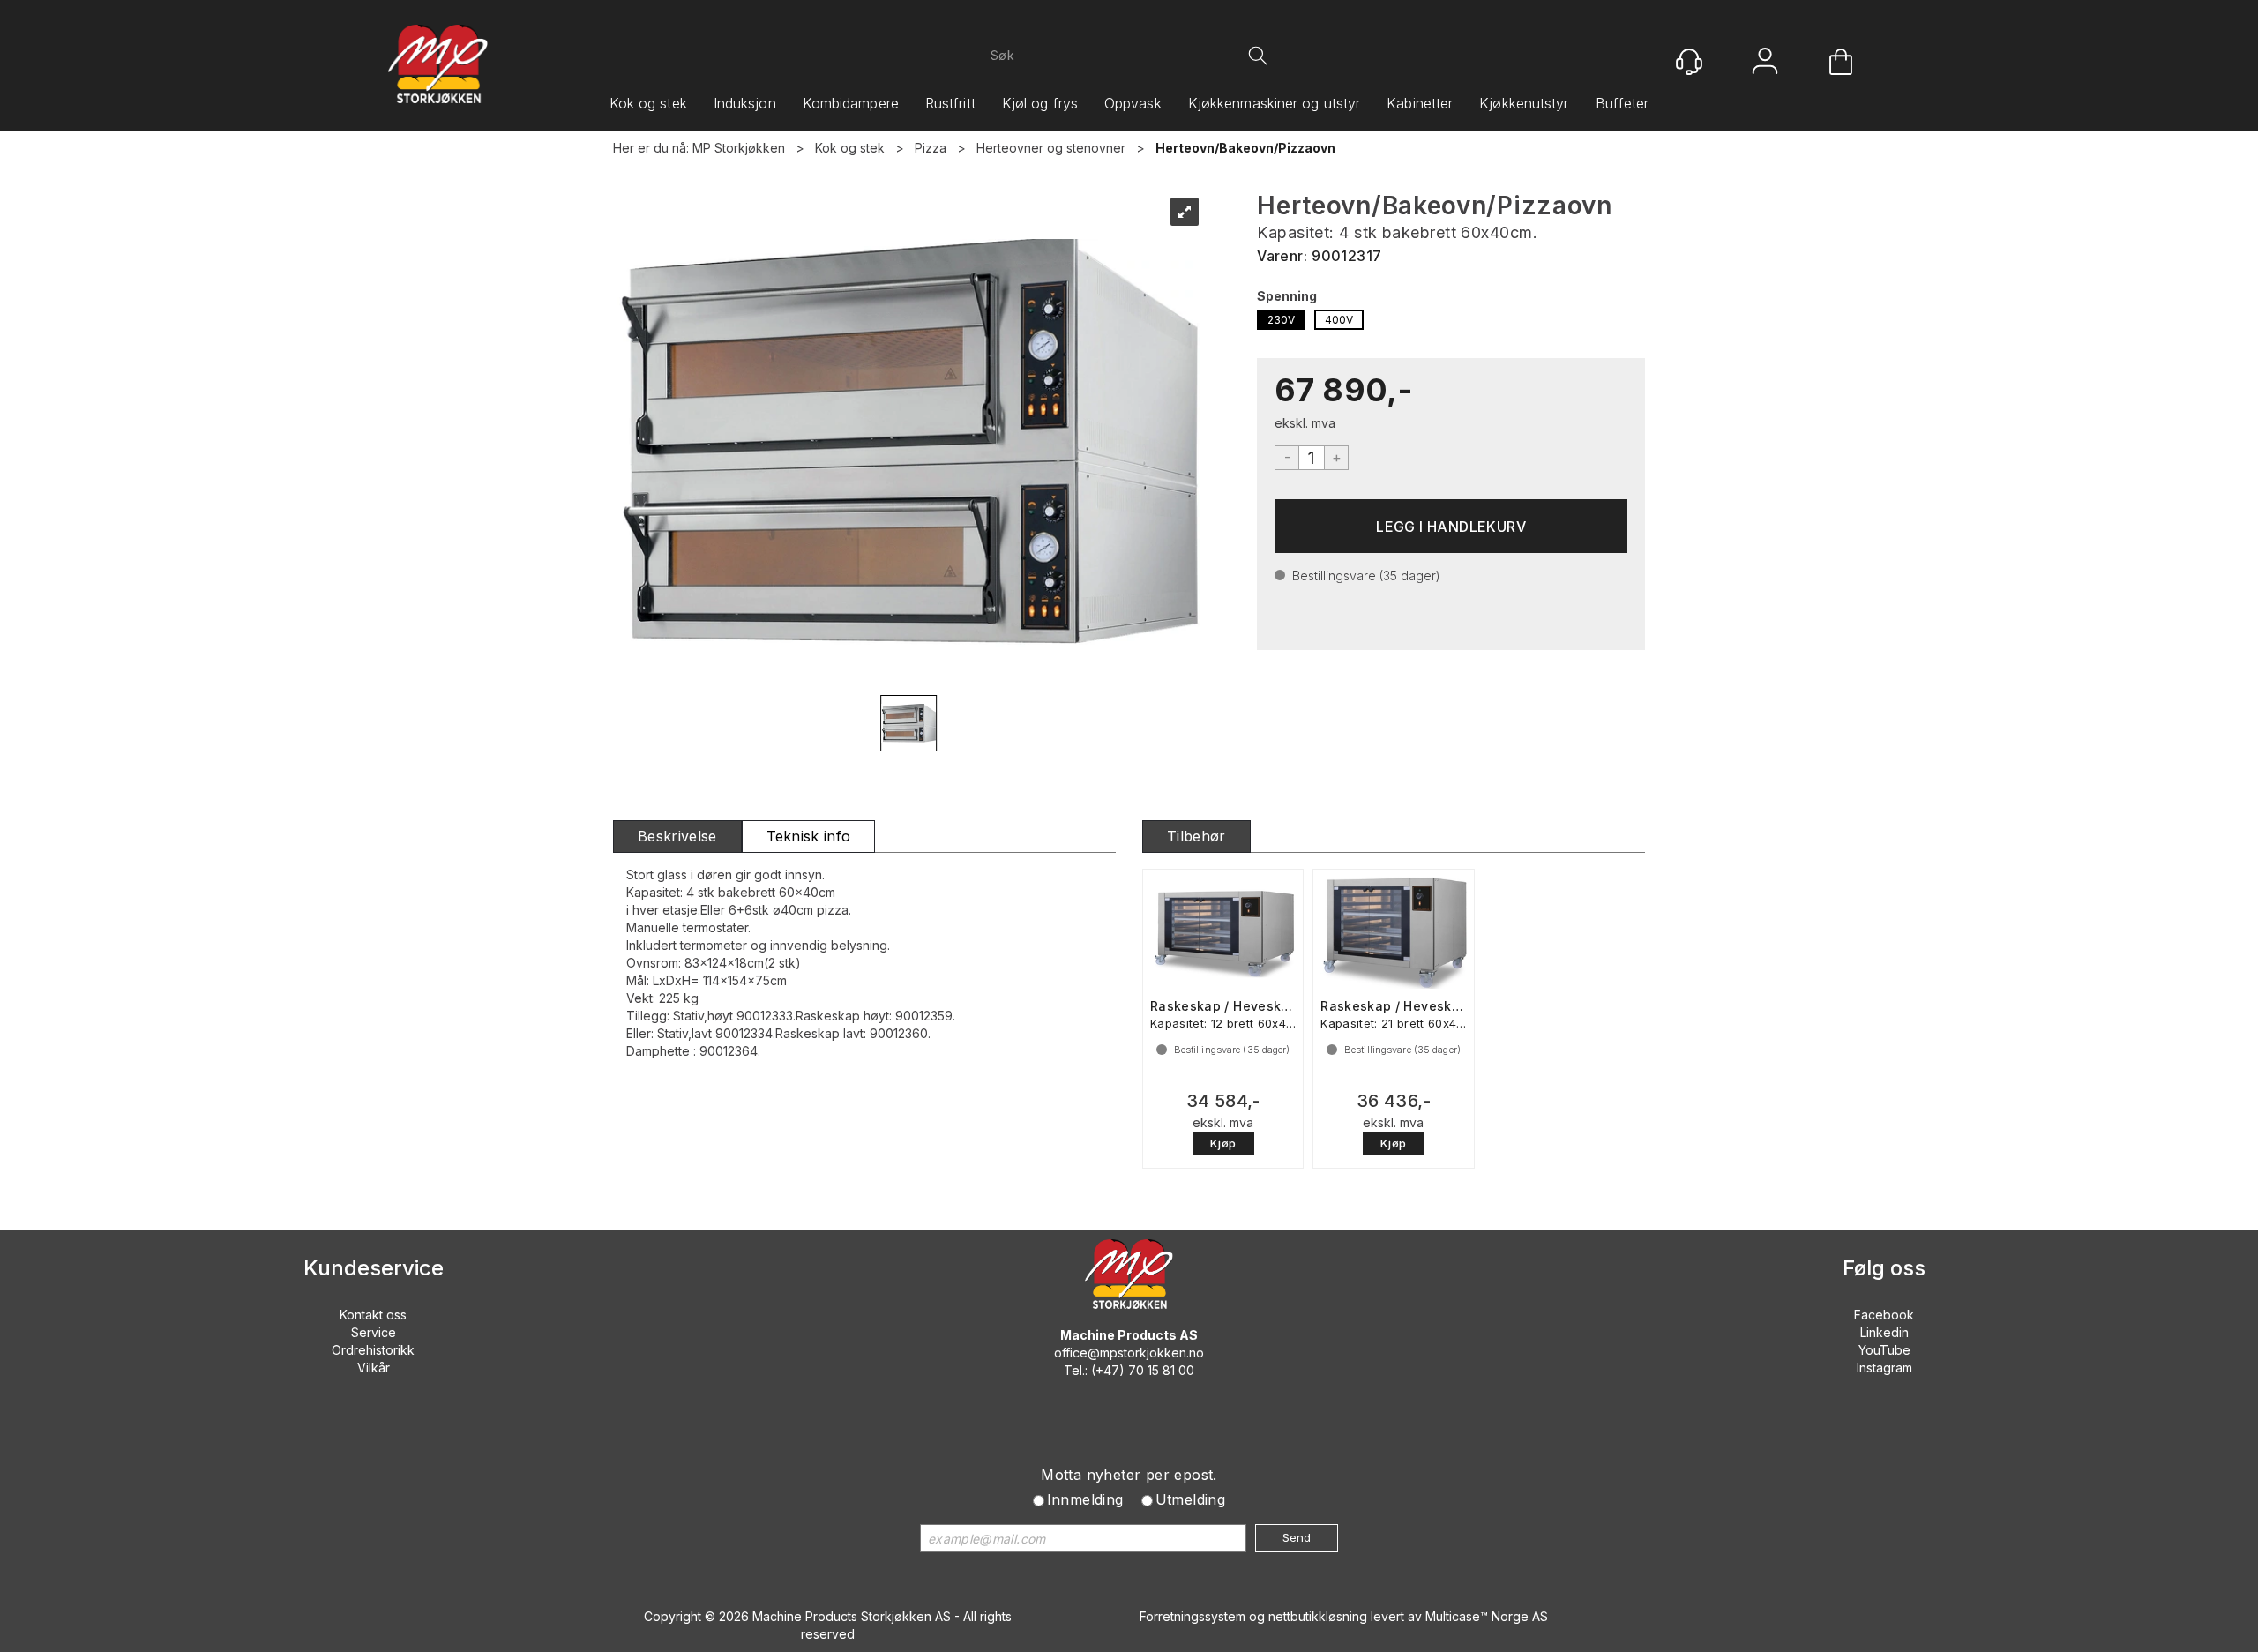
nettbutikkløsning (1318, 1616)
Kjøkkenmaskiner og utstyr (1275, 103)
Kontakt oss (373, 1315)
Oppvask (1133, 103)
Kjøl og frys (1040, 103)
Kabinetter (1420, 103)
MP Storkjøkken (739, 148)
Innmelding (1085, 1499)
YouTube (1884, 1350)
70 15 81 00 (1161, 1370)
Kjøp (1451, 526)
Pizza (931, 148)
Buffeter (1622, 103)
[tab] (677, 837)
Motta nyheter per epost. (1129, 1475)
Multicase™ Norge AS (1487, 1616)
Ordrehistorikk (373, 1350)
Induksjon (745, 103)
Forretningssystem (1193, 1616)
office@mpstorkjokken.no (1129, 1353)
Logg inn (1765, 63)
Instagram (1884, 1368)
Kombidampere (851, 103)
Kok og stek (648, 103)
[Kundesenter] (1689, 62)
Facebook (1884, 1315)
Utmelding (1191, 1499)
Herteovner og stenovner (1051, 148)
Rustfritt (950, 103)
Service (374, 1332)
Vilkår (374, 1368)
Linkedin (1884, 1332)
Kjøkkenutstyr (1524, 103)
